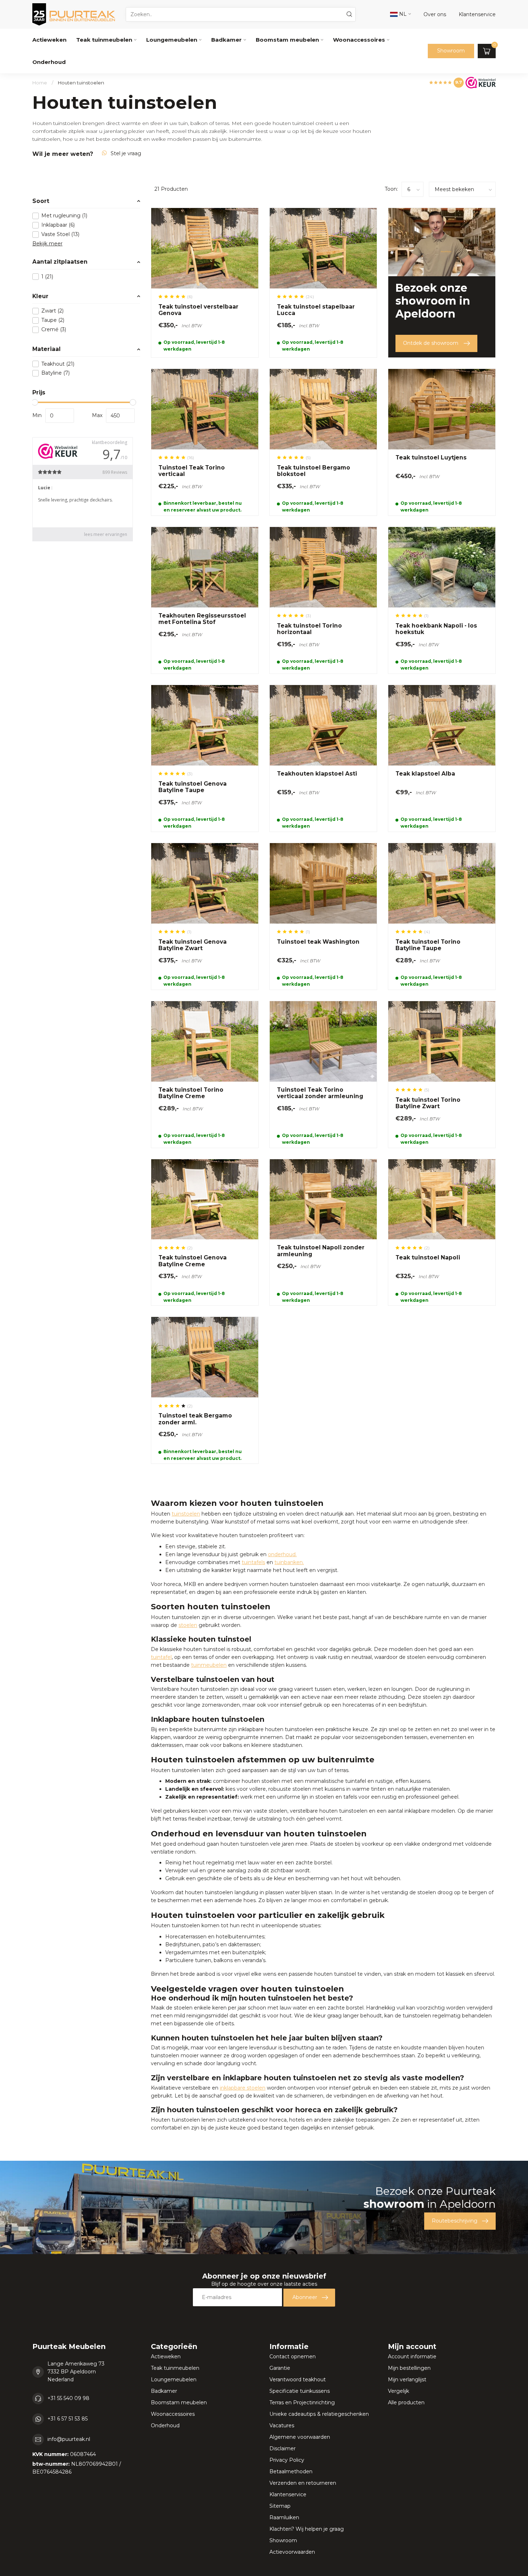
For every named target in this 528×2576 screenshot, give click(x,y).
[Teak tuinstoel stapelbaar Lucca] (323, 283)
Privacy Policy (287, 2460)
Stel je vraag (126, 153)
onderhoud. (282, 1554)
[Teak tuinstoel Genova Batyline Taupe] (205, 758)
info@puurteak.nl (69, 2439)
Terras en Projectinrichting (302, 2402)
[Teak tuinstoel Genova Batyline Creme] (205, 1232)
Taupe (53, 320)
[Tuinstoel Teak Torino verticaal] (205, 442)
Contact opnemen (293, 2357)
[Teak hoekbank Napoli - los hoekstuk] (442, 600)
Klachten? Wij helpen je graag (307, 2529)
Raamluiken (284, 2517)
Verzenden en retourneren (303, 2483)
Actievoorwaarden (292, 2552)
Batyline (55, 373)
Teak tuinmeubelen (104, 40)
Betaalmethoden (291, 2471)
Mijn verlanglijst (407, 2380)
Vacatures (282, 2425)
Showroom (451, 51)
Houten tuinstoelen (81, 83)
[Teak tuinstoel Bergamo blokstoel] (323, 442)
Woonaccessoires (359, 40)
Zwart (52, 311)
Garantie (280, 2368)
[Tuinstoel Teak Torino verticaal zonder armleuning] (323, 1074)
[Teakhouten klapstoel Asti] (323, 758)
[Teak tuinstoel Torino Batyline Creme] (205, 1074)
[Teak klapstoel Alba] (442, 758)
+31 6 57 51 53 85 (68, 2419)
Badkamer (226, 40)
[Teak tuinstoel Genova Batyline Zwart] (205, 916)
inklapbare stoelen (243, 2088)
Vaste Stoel (60, 234)
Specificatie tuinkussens (300, 2391)
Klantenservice (288, 2494)
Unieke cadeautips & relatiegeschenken (319, 2414)
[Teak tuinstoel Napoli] (442, 1232)
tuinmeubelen (209, 1665)
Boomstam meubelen (287, 40)
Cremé (54, 330)
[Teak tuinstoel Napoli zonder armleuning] (323, 1232)
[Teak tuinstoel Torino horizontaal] (323, 600)
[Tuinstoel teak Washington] (323, 916)
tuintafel (161, 1657)
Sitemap (280, 2506)
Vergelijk (399, 2391)
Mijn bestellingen (409, 2368)
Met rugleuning (64, 216)
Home (40, 83)
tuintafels (253, 1562)
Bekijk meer (47, 244)
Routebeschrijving (455, 2221)
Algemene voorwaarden (300, 2437)
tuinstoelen (186, 1514)
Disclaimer (282, 2448)
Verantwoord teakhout (298, 2380)
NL (402, 14)
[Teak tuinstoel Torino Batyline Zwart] (442, 1074)
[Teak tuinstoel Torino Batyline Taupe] (442, 916)
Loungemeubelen (172, 40)
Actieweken (49, 40)
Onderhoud (49, 62)
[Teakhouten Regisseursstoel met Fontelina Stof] (205, 600)
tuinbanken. (289, 1562)
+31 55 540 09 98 (68, 2398)
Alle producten (406, 2402)
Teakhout (58, 364)
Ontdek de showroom (431, 343)
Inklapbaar (58, 225)
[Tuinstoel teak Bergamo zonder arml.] (205, 1390)
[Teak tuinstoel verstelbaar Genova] (205, 283)
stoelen (188, 1625)
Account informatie (412, 2357)
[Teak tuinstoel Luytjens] (442, 442)
